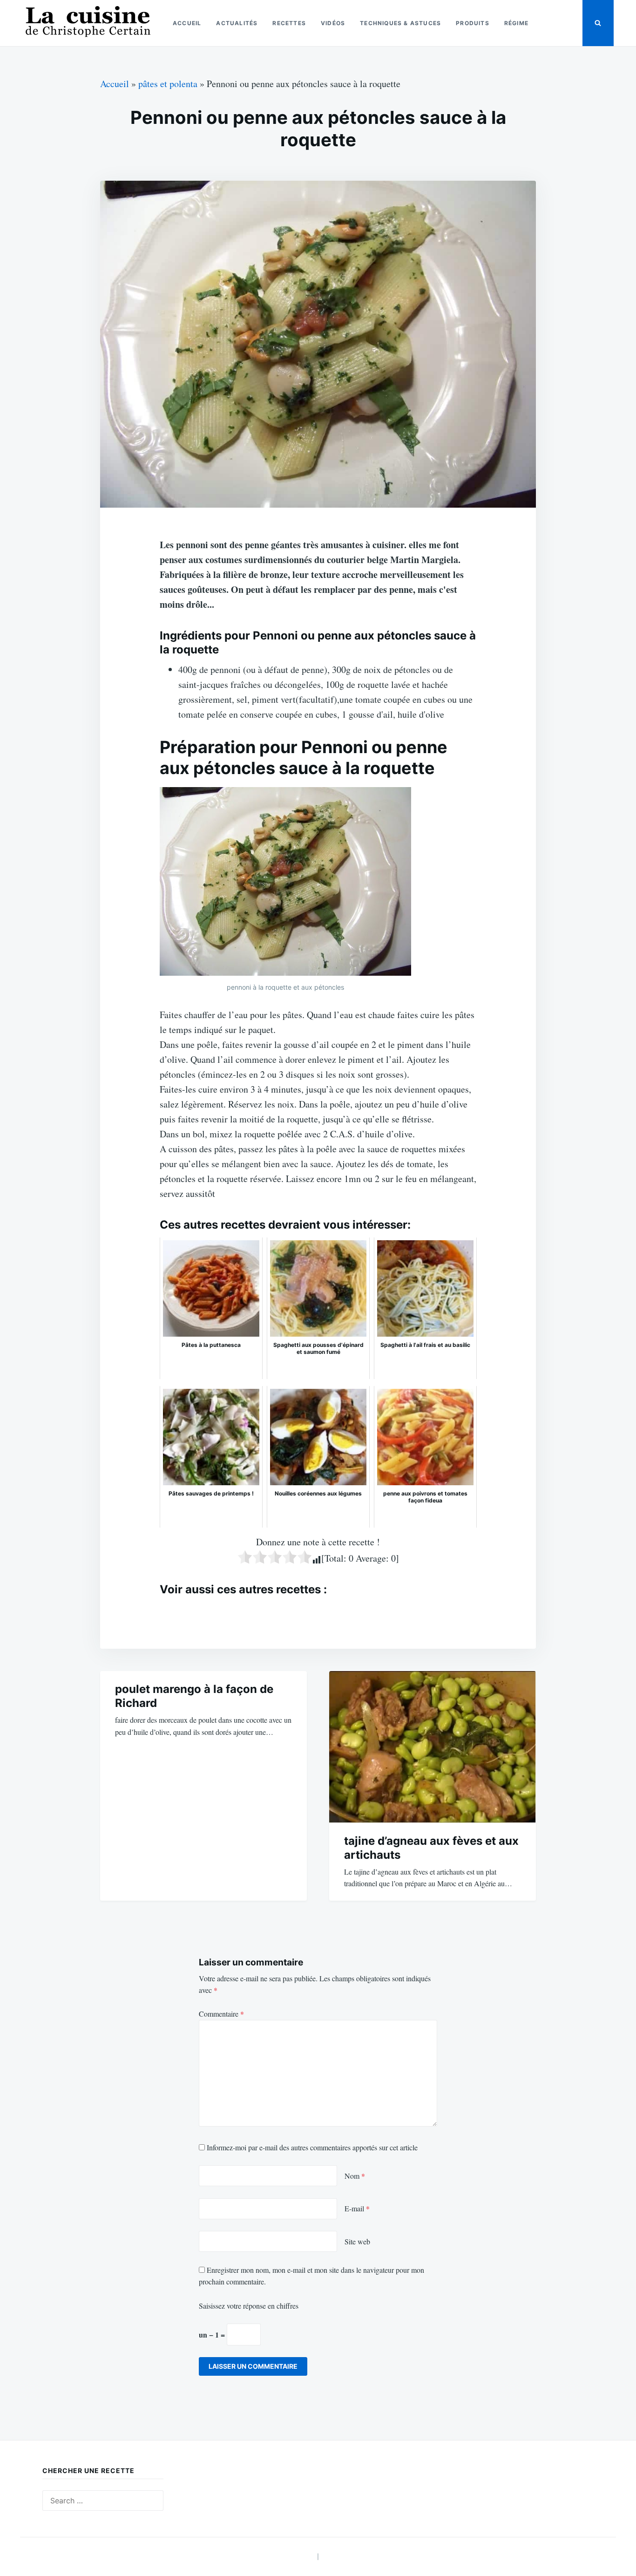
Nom (355, 2176)
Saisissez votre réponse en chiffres (249, 2306)
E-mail (357, 2208)
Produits (473, 23)
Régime (516, 23)
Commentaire (221, 2014)
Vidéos (333, 23)
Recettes (289, 23)
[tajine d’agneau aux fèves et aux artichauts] (433, 1747)
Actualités (237, 23)
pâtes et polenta (168, 84)
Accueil (187, 23)
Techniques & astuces (400, 23)
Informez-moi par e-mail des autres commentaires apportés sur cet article (312, 2147)
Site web (357, 2241)
